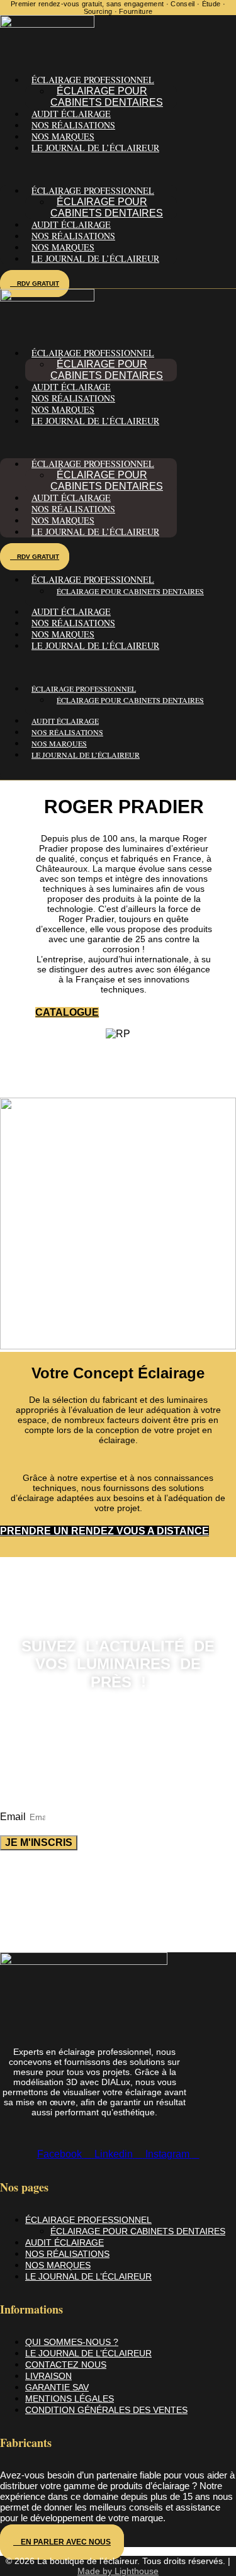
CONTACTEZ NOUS (66, 2365)
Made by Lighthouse (118, 2571)
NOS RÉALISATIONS (73, 125)
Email (14, 1817)
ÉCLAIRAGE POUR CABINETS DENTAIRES (107, 97)
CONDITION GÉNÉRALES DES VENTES (106, 2410)
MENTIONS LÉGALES (70, 2399)
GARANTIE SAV (57, 2387)
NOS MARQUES (63, 136)
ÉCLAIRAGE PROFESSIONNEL (88, 2220)
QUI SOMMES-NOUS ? (72, 2342)
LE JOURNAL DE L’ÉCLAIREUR (95, 148)
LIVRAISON (48, 2376)
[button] (88, 169)
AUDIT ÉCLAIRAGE (71, 114)
